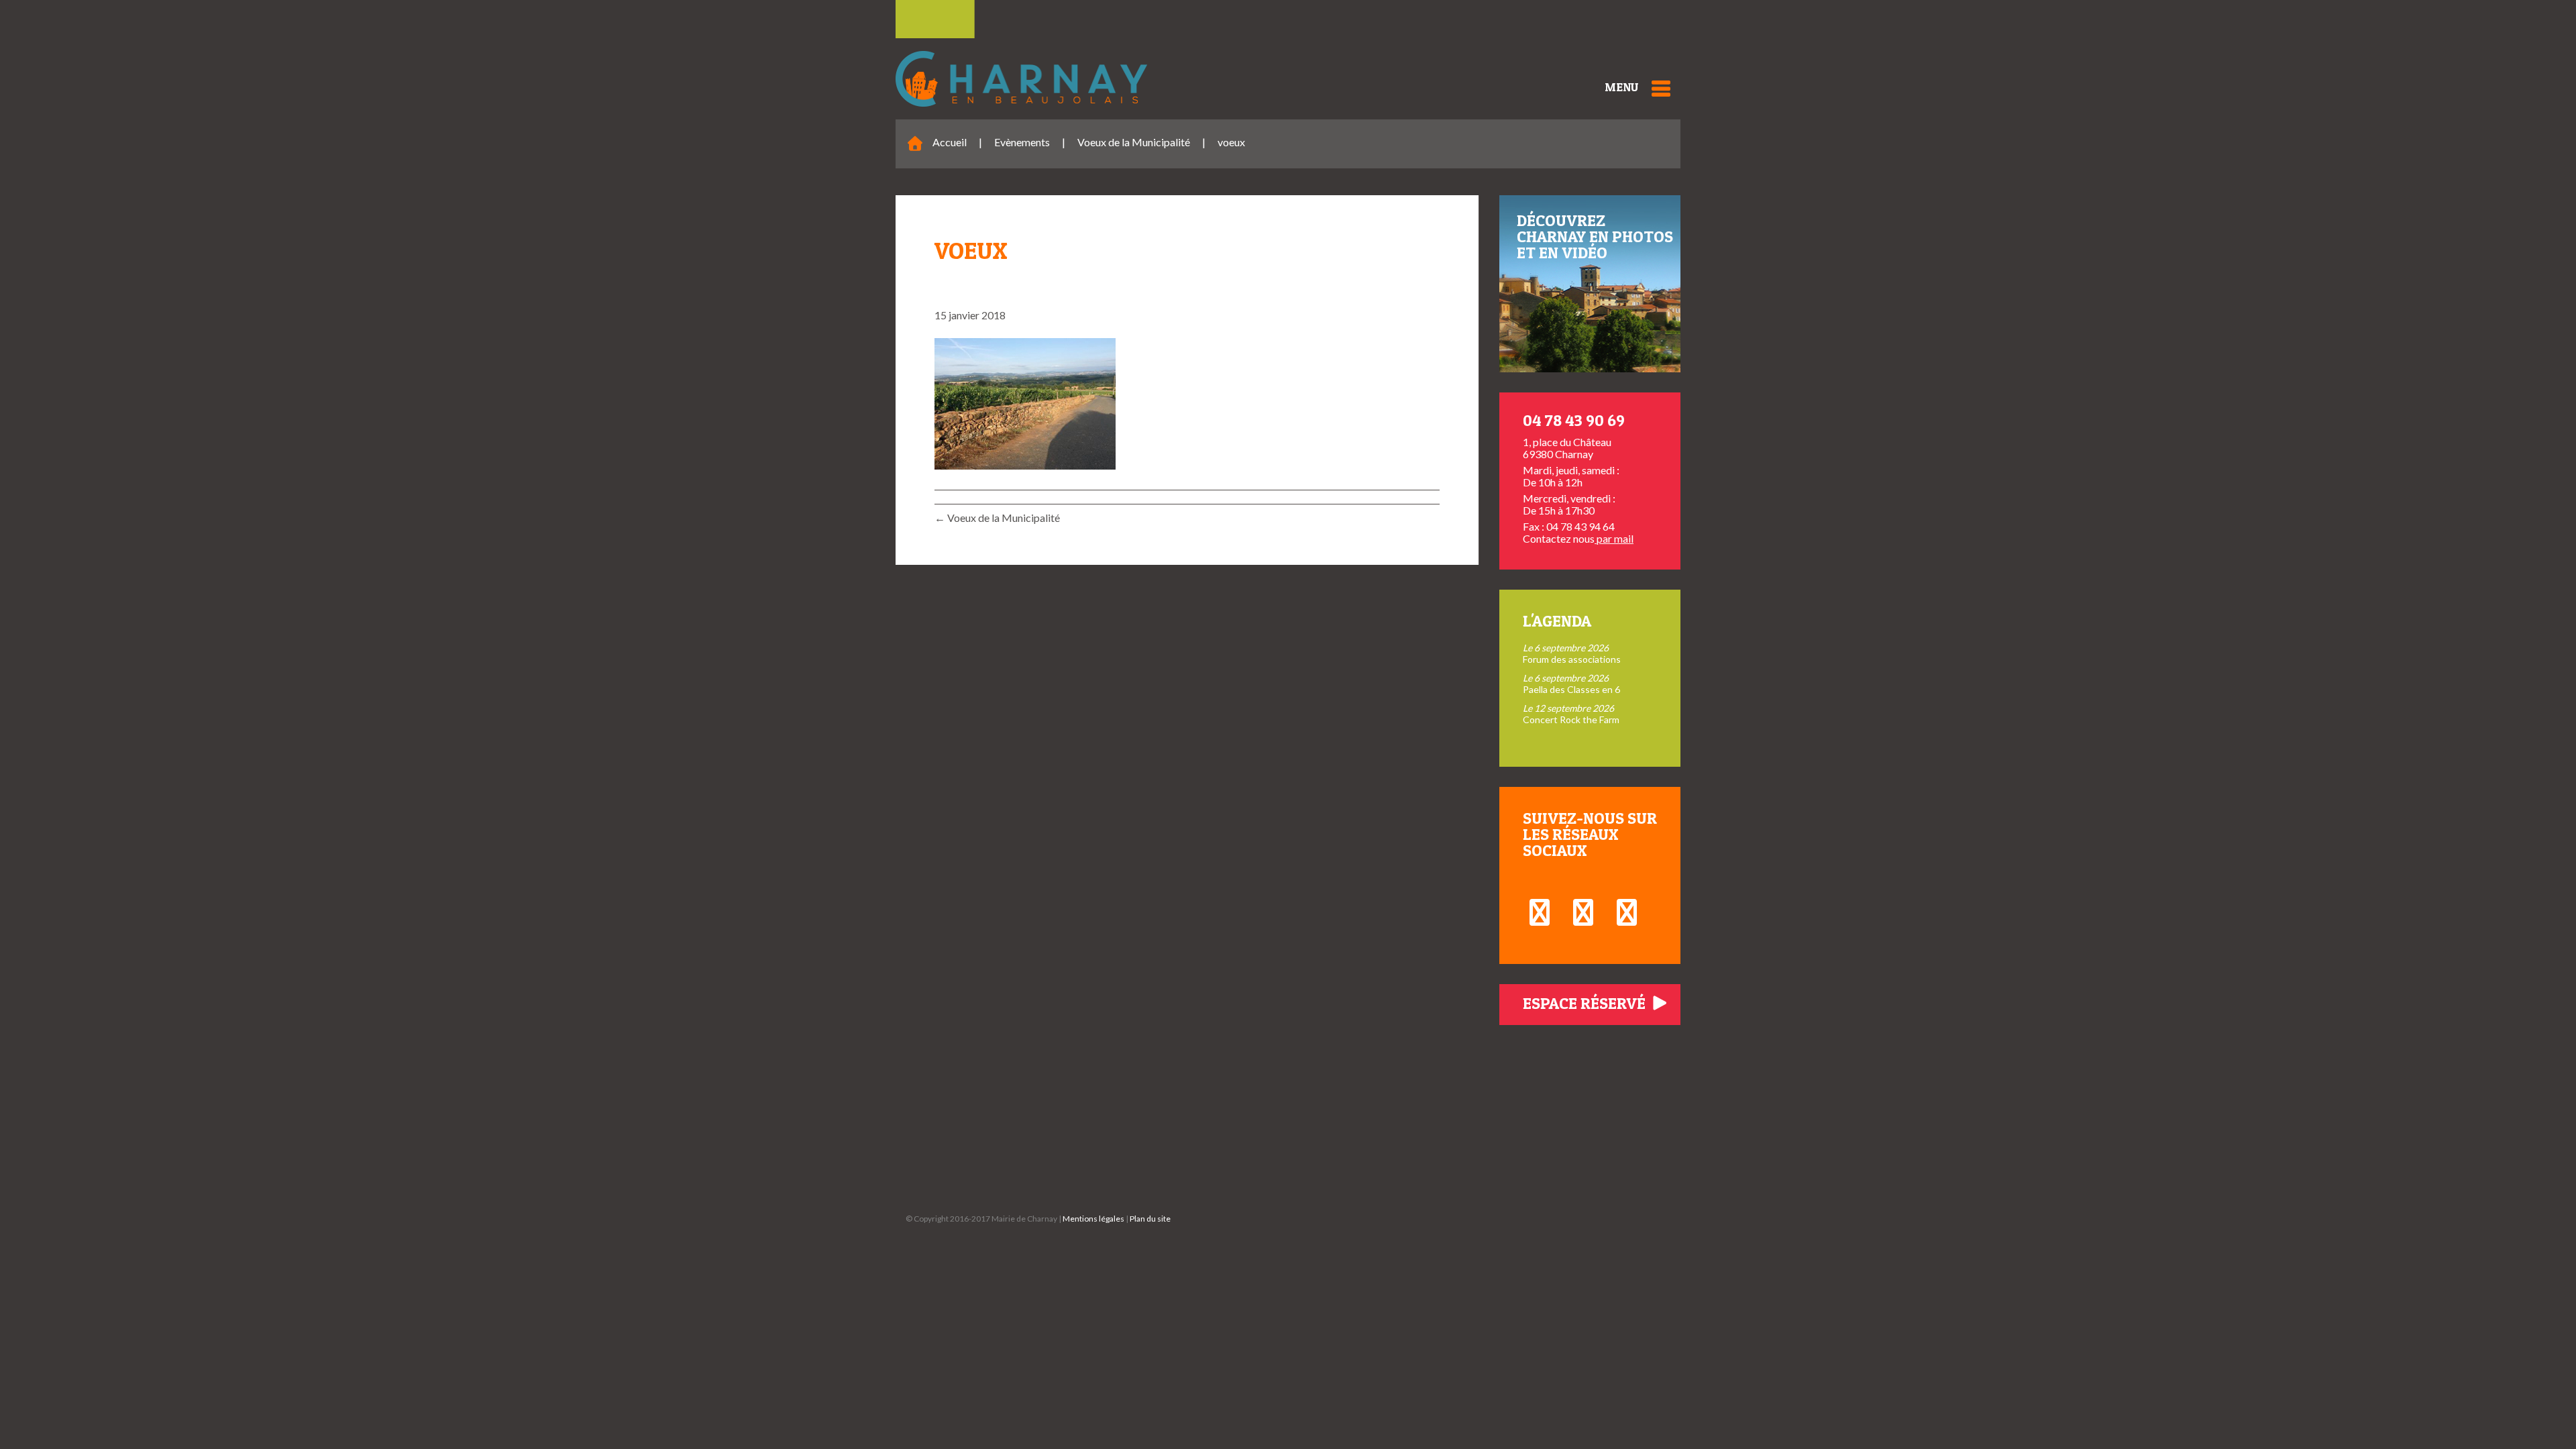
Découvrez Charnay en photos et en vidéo (1595, 236)
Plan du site (1150, 1219)
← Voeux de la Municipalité (997, 518)
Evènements (1022, 142)
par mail (1614, 538)
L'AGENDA (1557, 621)
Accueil (950, 142)
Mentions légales (1093, 1219)
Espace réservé (1586, 1003)
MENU (1621, 87)
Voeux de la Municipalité (1134, 142)
